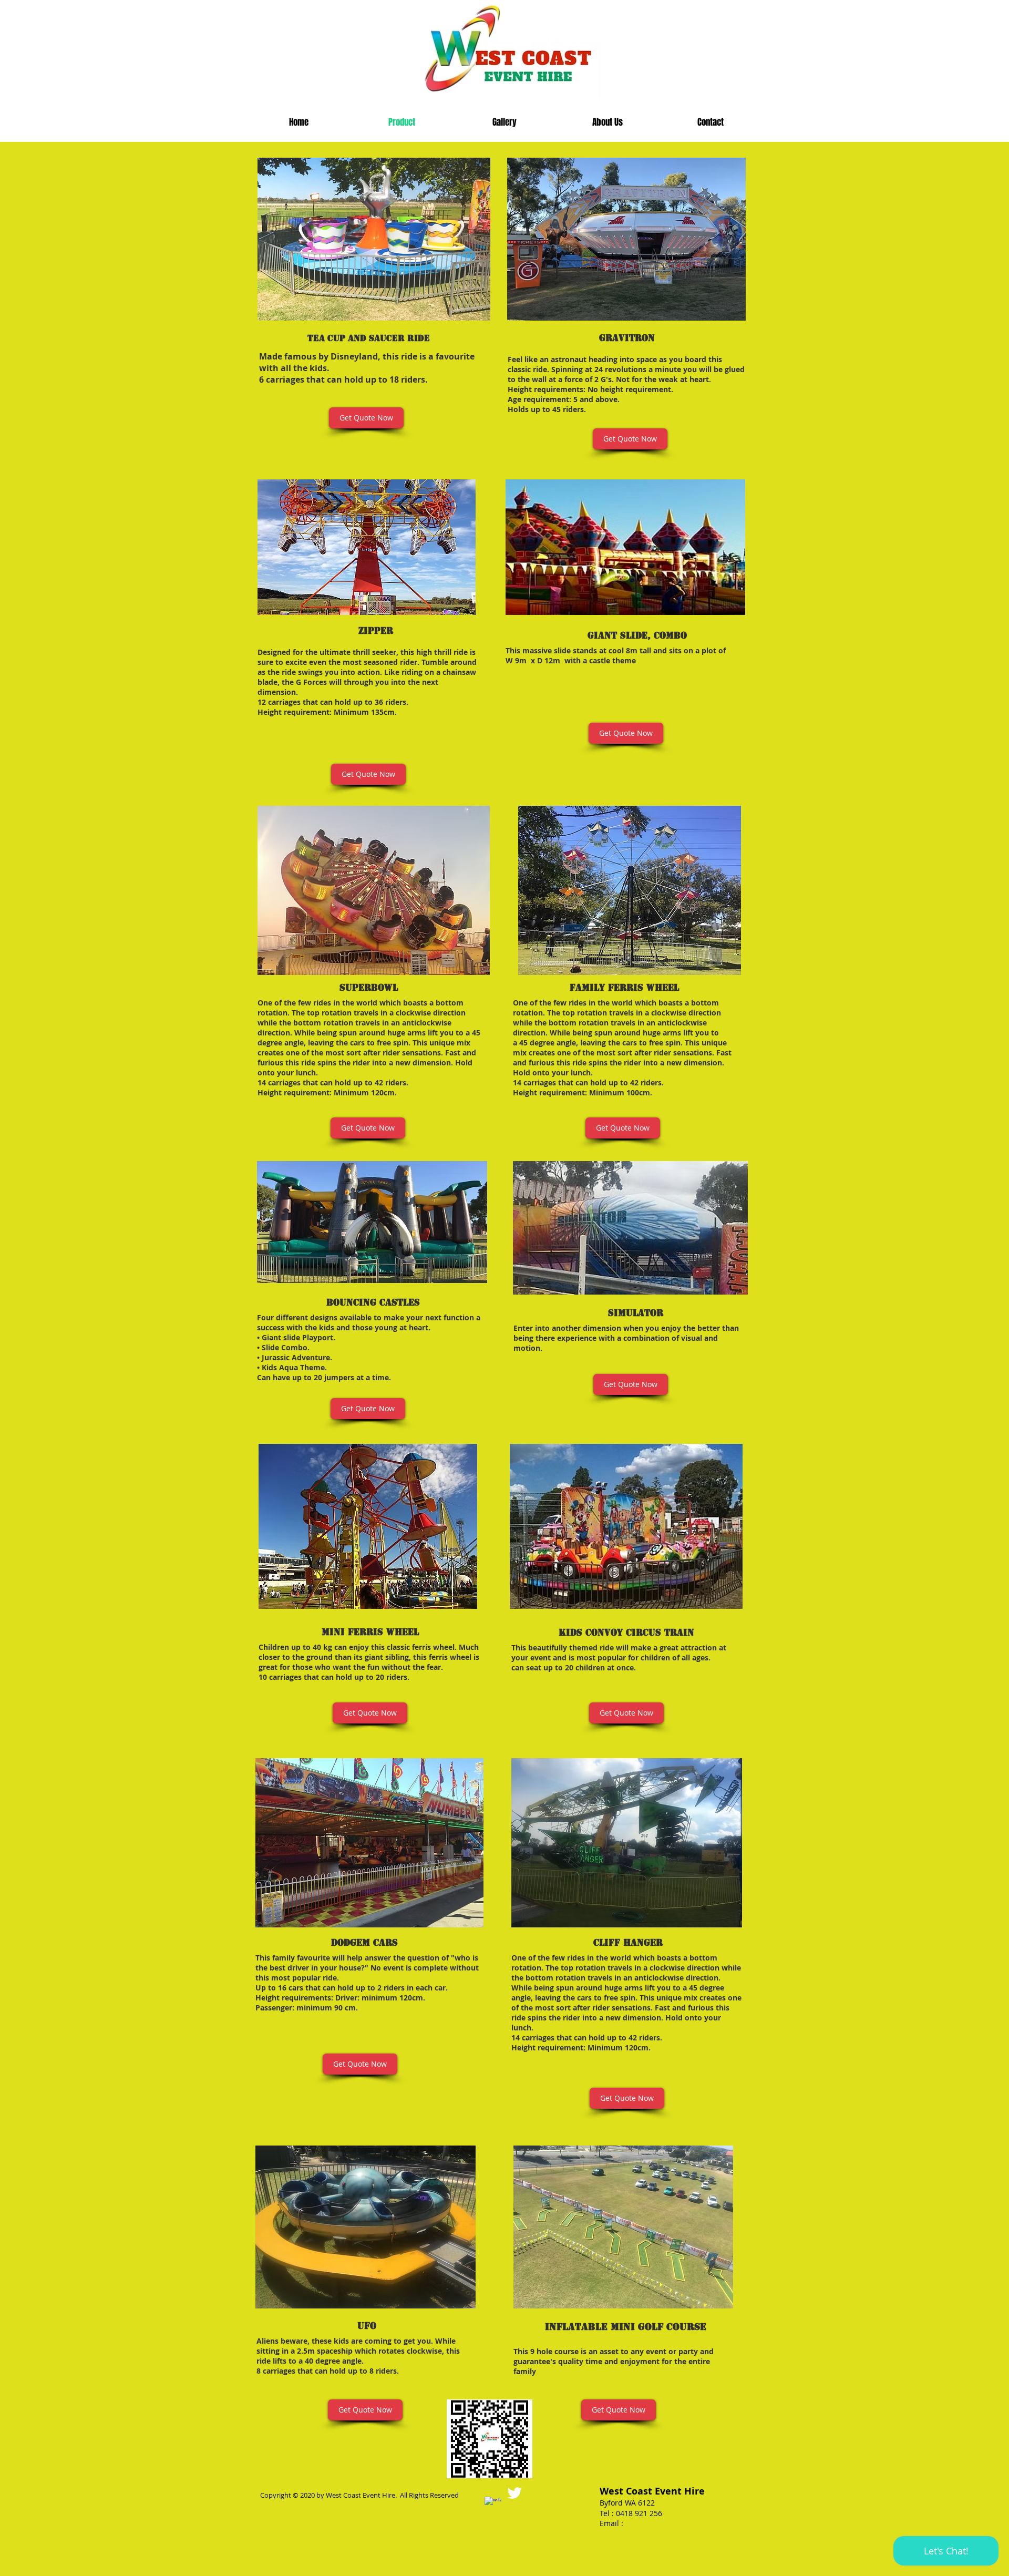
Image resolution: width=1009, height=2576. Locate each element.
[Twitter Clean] (514, 2493)
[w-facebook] (493, 2505)
